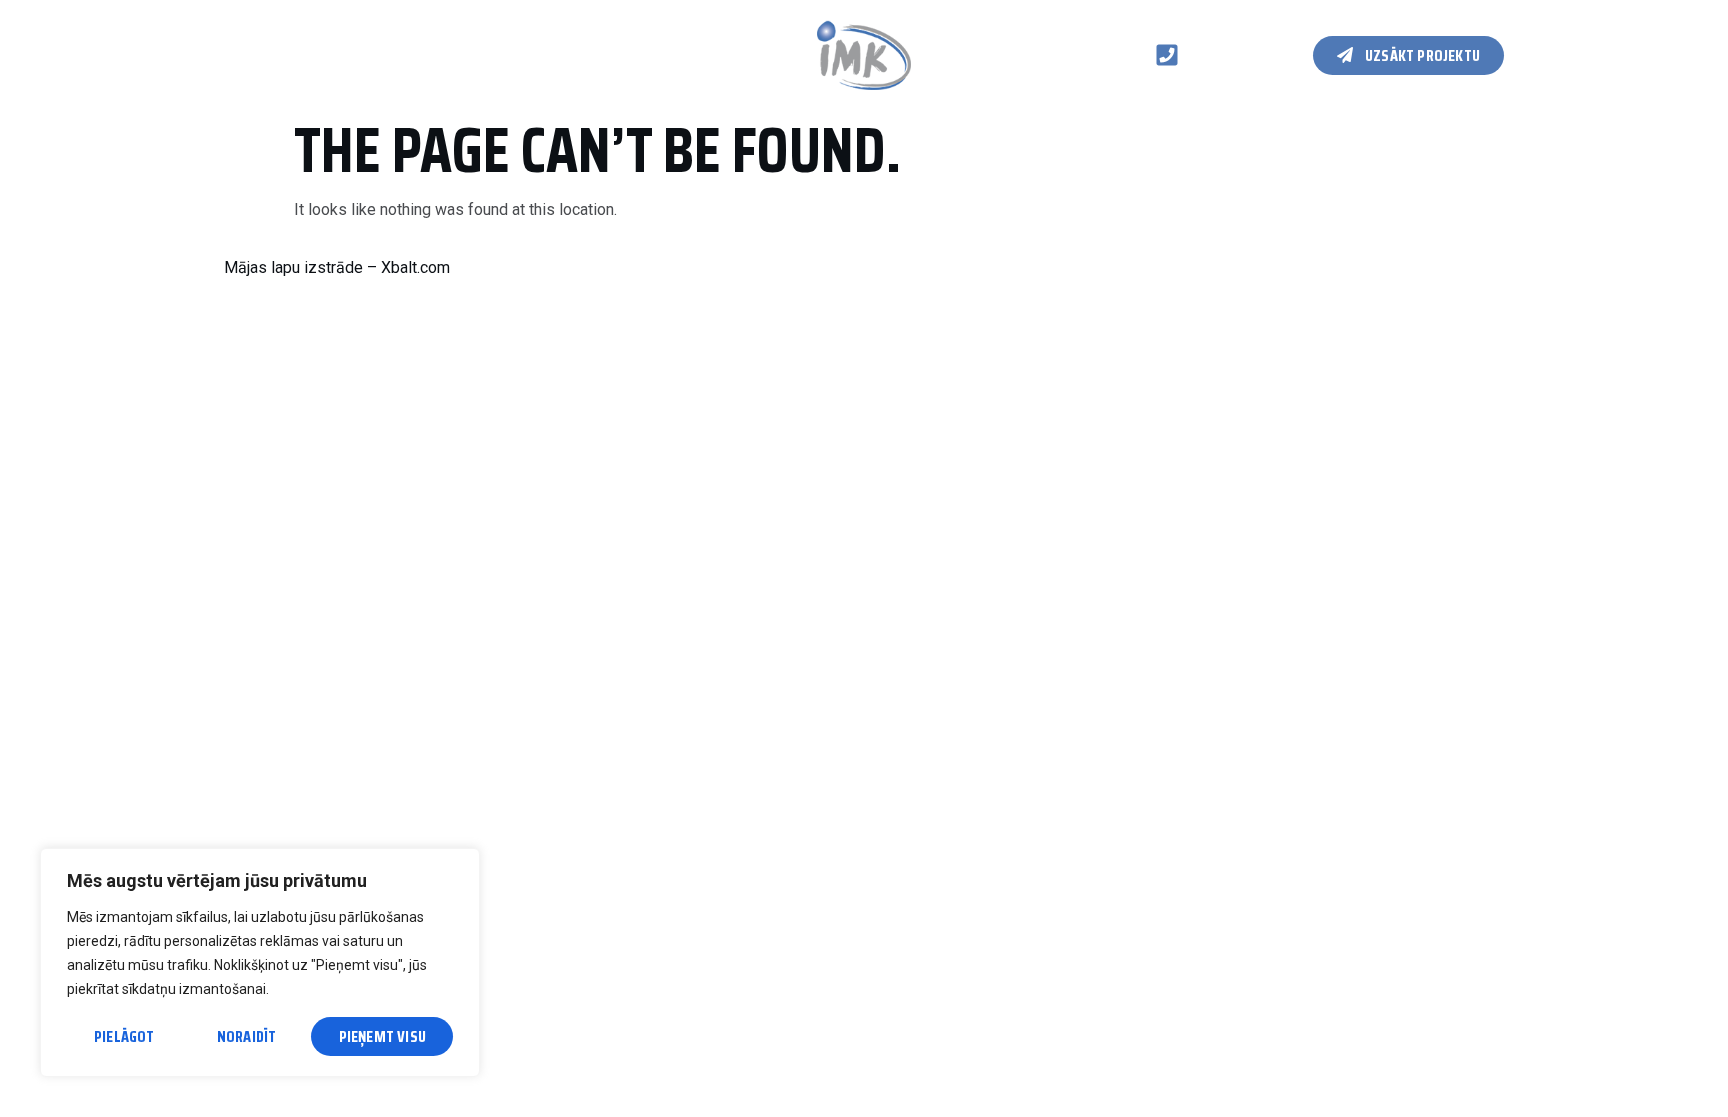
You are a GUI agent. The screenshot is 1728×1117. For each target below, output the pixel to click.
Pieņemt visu (382, 1036)
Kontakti (568, 54)
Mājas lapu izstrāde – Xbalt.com (337, 267)
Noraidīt (247, 1036)
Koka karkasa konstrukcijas (407, 54)
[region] (260, 962)
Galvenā (251, 54)
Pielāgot (124, 1036)
